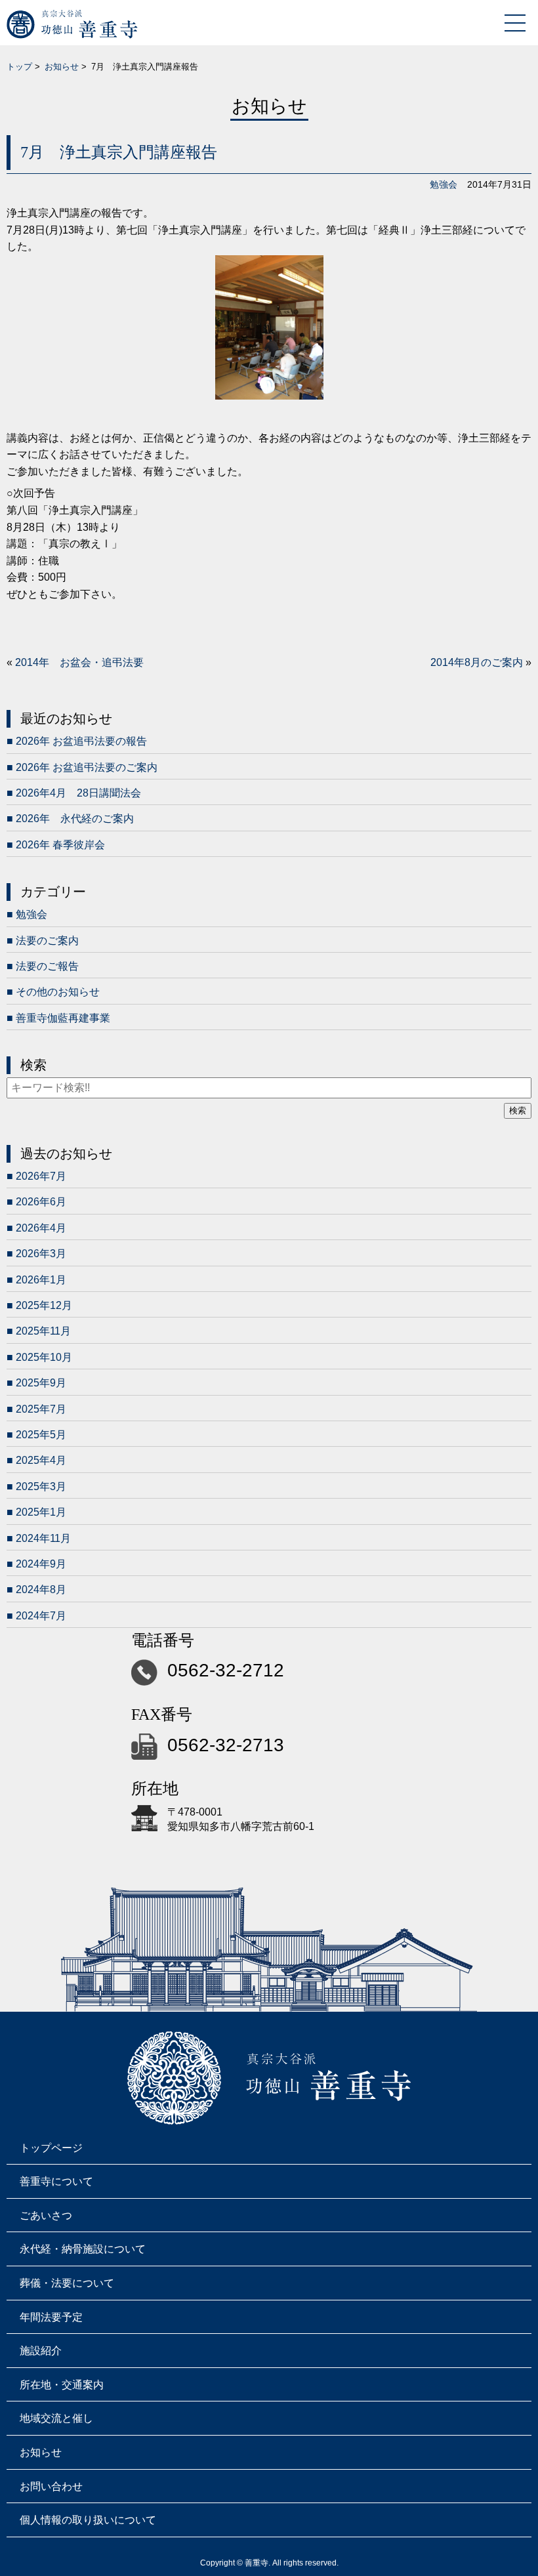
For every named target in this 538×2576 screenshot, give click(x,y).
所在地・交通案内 (62, 2385)
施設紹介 (41, 2351)
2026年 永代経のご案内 (75, 819)
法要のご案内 (47, 941)
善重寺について (56, 2181)
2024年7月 (41, 1616)
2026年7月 (41, 1176)
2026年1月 (41, 1280)
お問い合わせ (51, 2486)
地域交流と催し (56, 2418)
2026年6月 (41, 1202)
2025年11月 (43, 1331)
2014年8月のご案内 (477, 662)
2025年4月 (41, 1460)
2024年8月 (41, 1589)
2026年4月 (41, 1228)
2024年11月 (43, 1538)
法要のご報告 (47, 966)
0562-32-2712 (226, 1670)
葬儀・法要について (67, 2283)
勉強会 (444, 184)
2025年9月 (41, 1383)
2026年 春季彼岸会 (60, 845)
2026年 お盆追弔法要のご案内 (87, 767)
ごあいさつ (46, 2215)
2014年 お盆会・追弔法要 (79, 662)
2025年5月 (41, 1435)
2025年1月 (41, 1512)
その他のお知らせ (58, 992)
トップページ (51, 2148)
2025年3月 (41, 1486)
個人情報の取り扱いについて (88, 2520)
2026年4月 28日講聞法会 (78, 793)
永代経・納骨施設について (83, 2249)
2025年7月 (41, 1409)
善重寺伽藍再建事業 (63, 1018)
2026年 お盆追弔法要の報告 (81, 741)
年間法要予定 (51, 2317)
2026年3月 (41, 1254)
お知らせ (62, 67)
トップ (19, 67)
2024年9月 (41, 1564)
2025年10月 (44, 1357)
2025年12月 (44, 1305)
